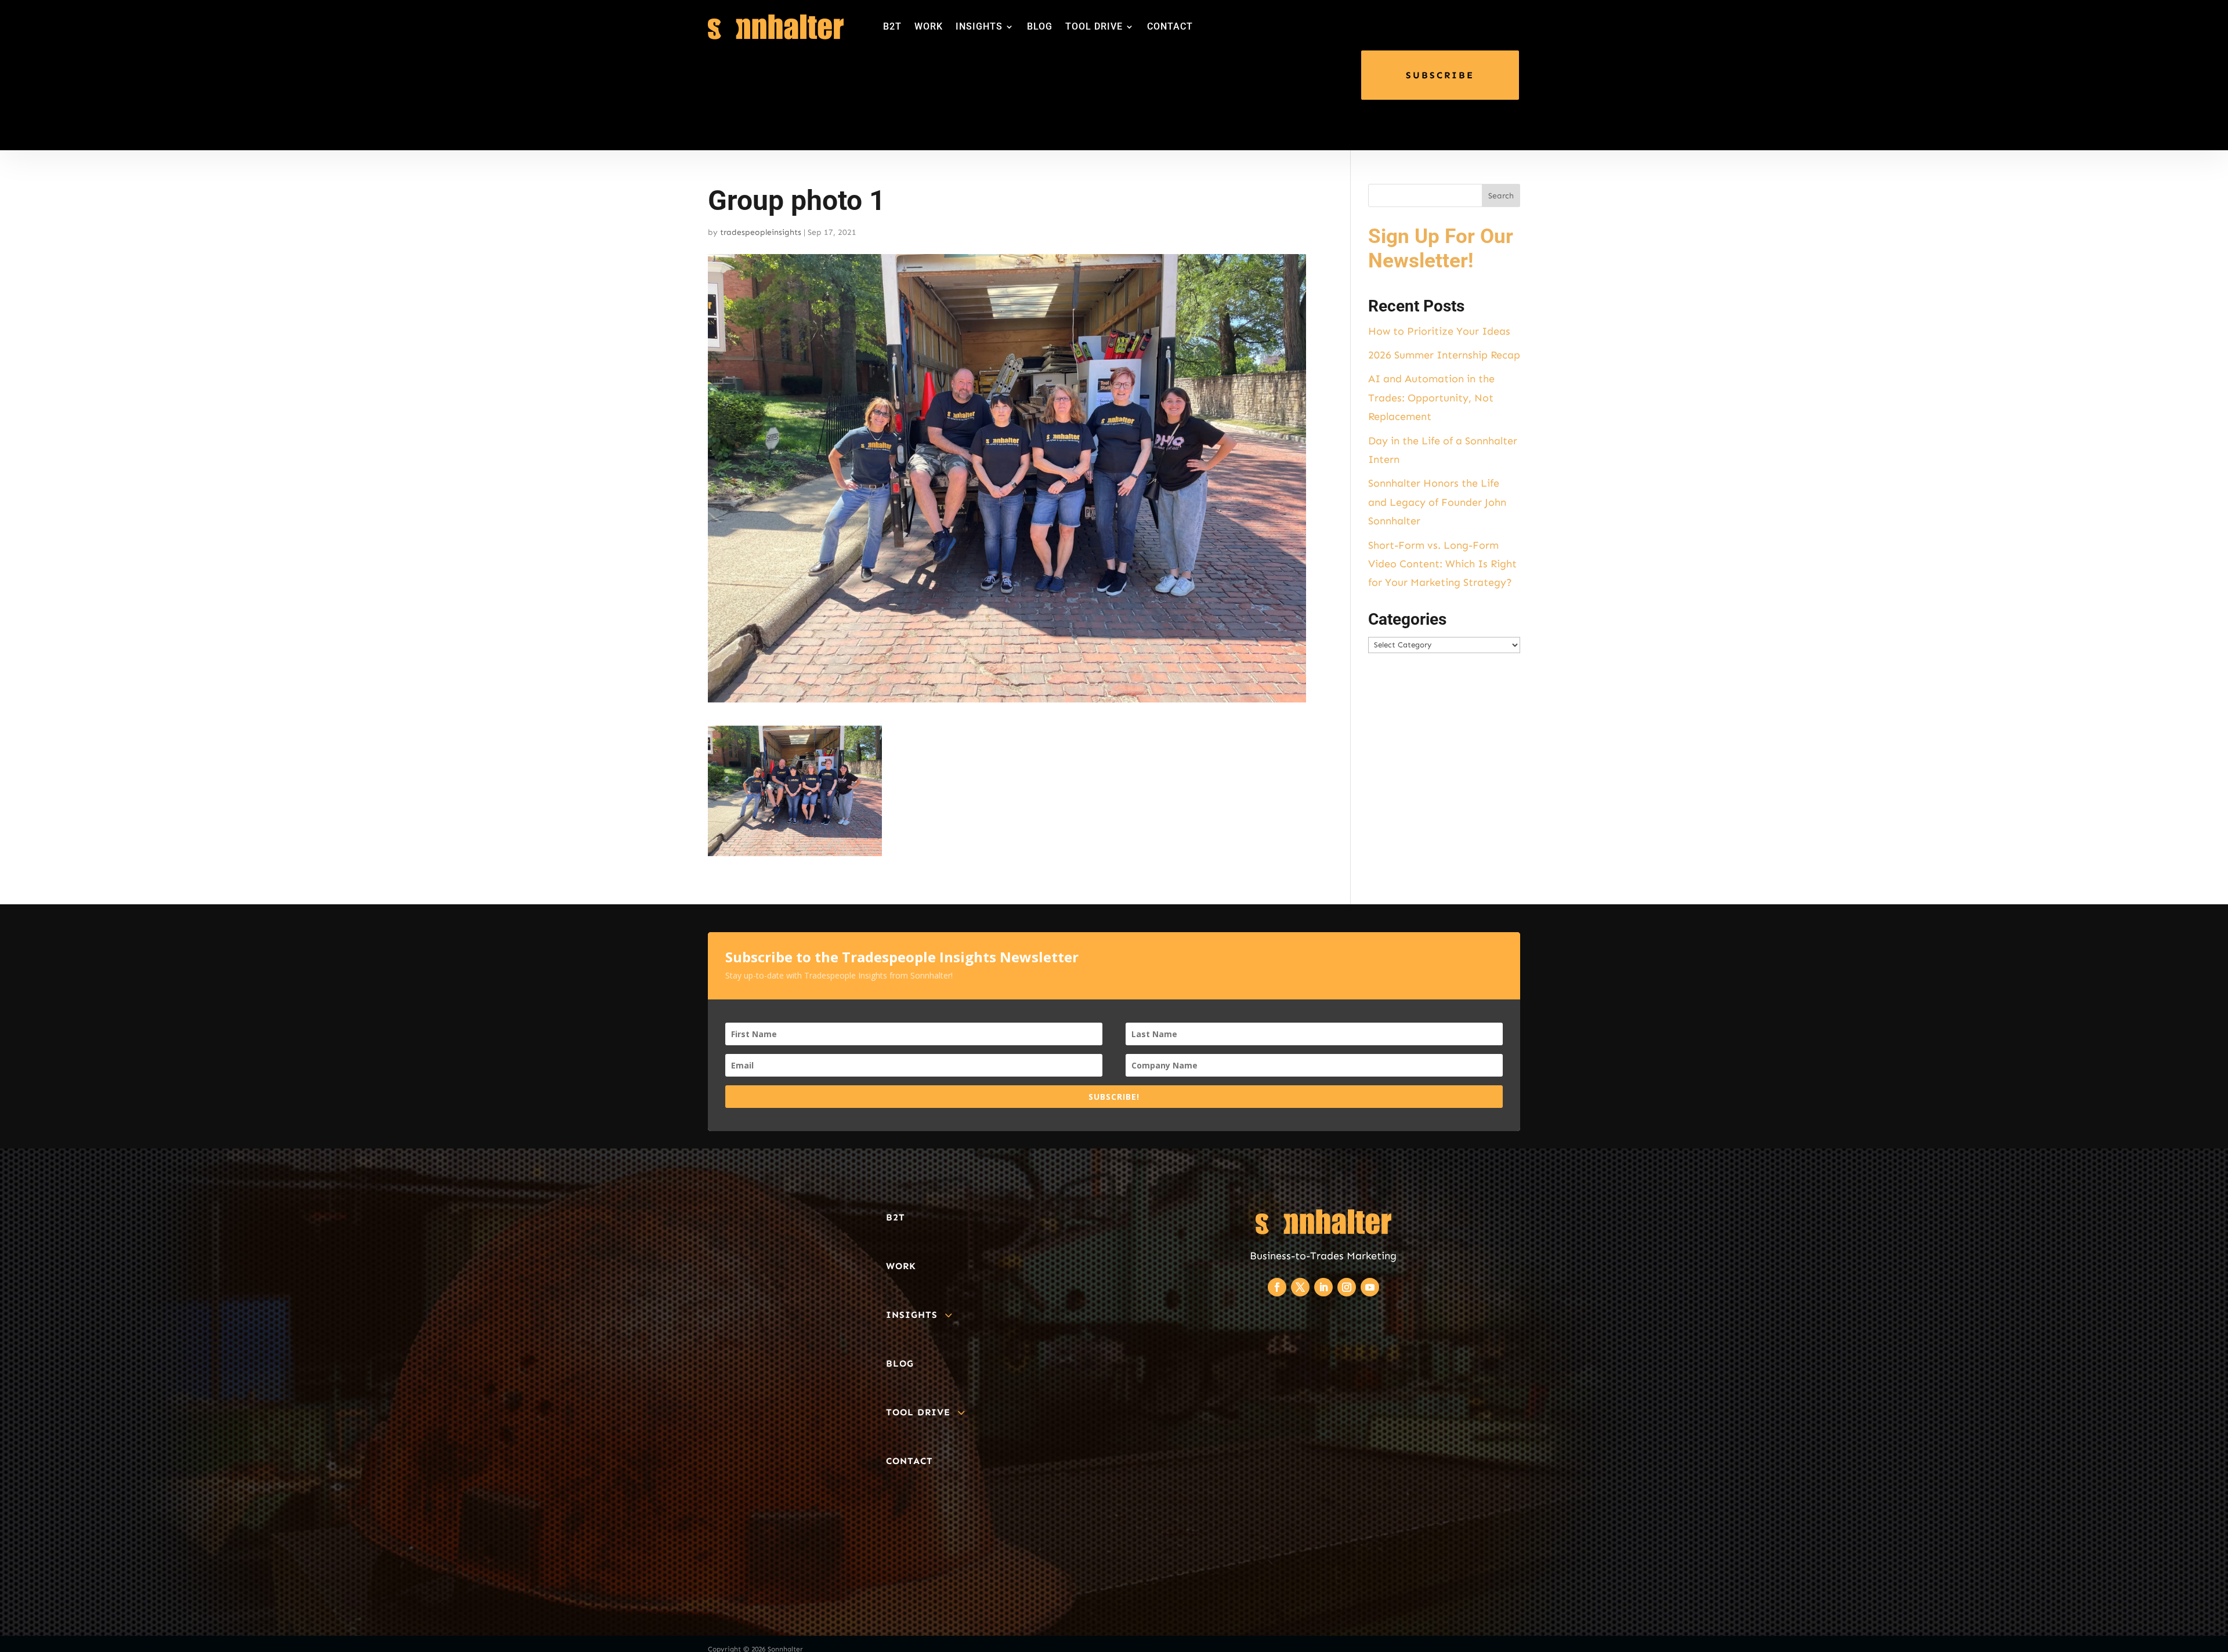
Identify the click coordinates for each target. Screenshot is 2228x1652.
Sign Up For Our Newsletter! (1441, 249)
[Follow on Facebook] (1277, 1287)
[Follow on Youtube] (1370, 1287)
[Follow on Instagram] (1347, 1287)
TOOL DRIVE (1094, 26)
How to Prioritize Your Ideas (1439, 331)
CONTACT (1170, 26)
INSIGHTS (979, 26)
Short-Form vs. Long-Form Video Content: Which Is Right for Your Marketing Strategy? (1442, 564)
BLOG (1040, 26)
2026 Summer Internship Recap (1444, 355)
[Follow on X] (1300, 1287)
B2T (892, 26)
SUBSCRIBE (1440, 75)
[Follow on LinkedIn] (1323, 1287)
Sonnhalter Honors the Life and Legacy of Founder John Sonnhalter (1437, 502)
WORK (929, 26)
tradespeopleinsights (761, 232)
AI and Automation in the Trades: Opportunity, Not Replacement (1431, 398)
